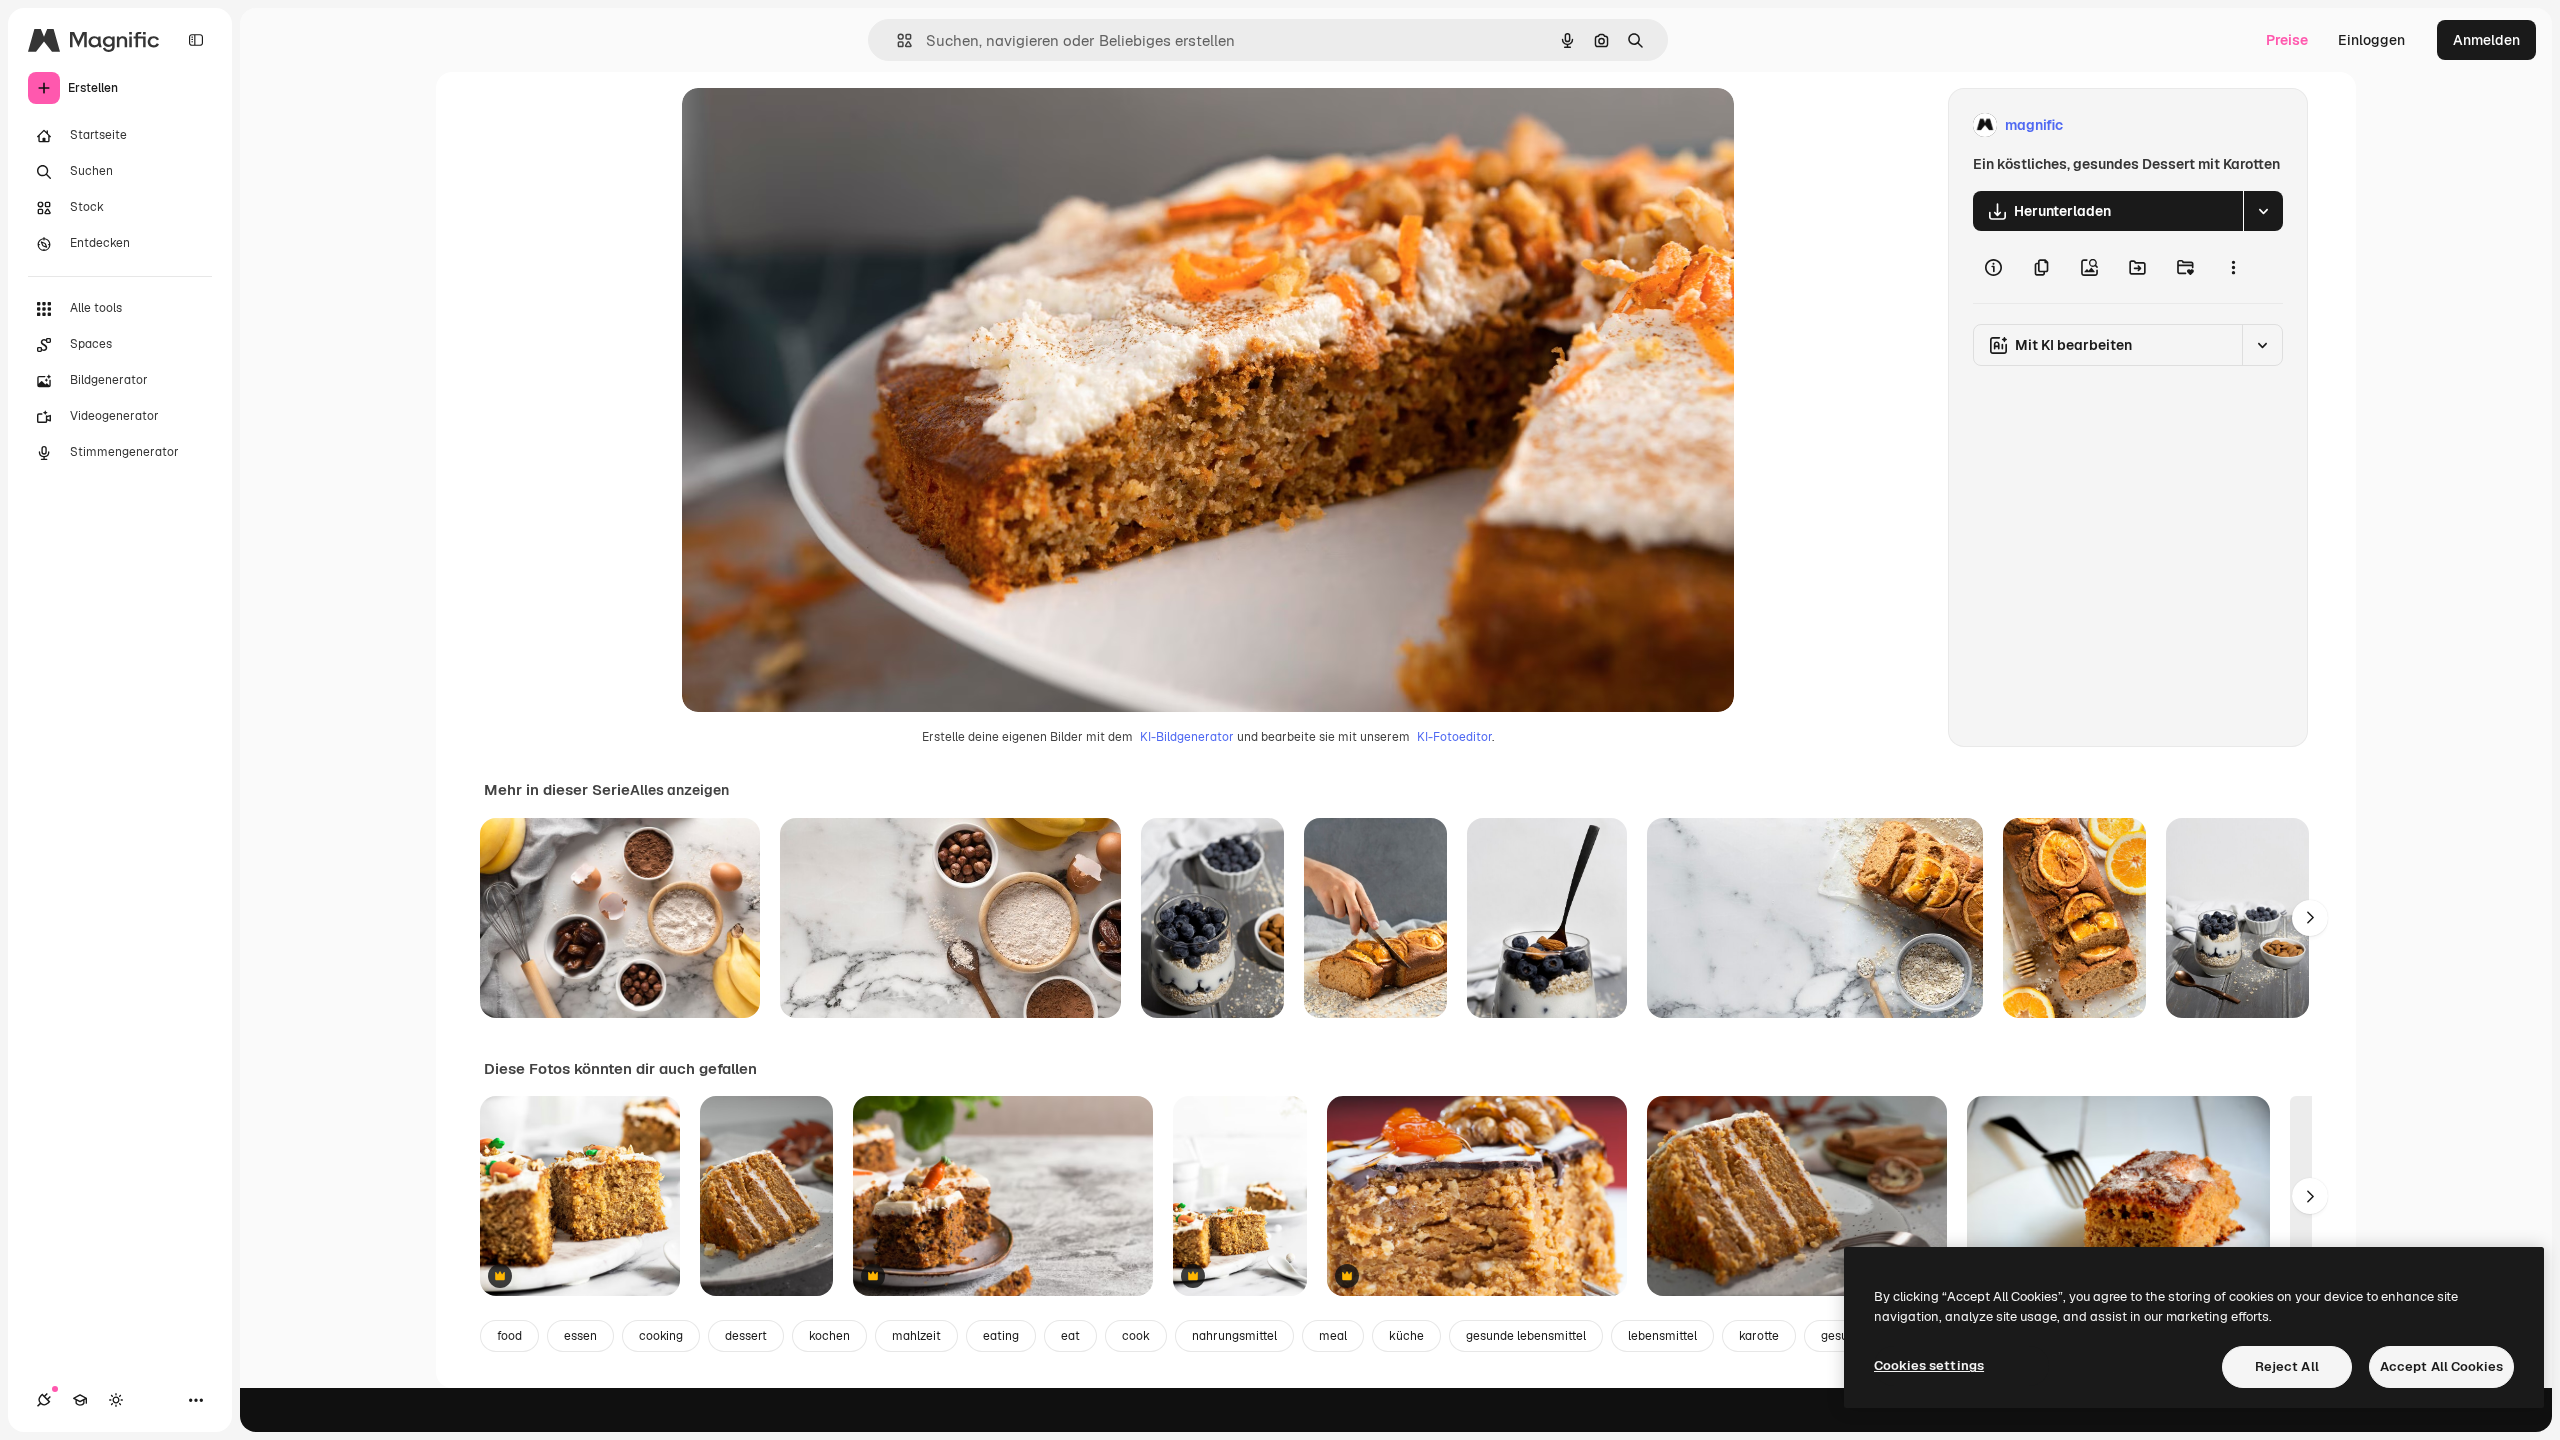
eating (1001, 1336)
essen (580, 1336)
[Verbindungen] (44, 1400)
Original (810, 125)
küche (1406, 1336)
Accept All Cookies (2441, 1366)
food (509, 1336)
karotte (1759, 1336)
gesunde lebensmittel (1526, 1336)
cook (1136, 1336)
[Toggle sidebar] (196, 40)
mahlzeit (916, 1336)
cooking (661, 1336)
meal (1333, 1336)
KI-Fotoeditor (1454, 737)
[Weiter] (2310, 918)
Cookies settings (1929, 1365)
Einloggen (2371, 40)
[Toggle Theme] (116, 1400)
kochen (829, 1336)
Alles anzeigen (679, 790)
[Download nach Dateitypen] (2263, 211)
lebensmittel (1662, 1336)
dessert (746, 1336)
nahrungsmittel (1234, 1336)
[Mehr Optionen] (2233, 267)
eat (1070, 1336)
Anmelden (2486, 40)
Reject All (2287, 1366)
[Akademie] (80, 1400)
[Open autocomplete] (896, 40)
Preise (2287, 40)
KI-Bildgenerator (1187, 737)
